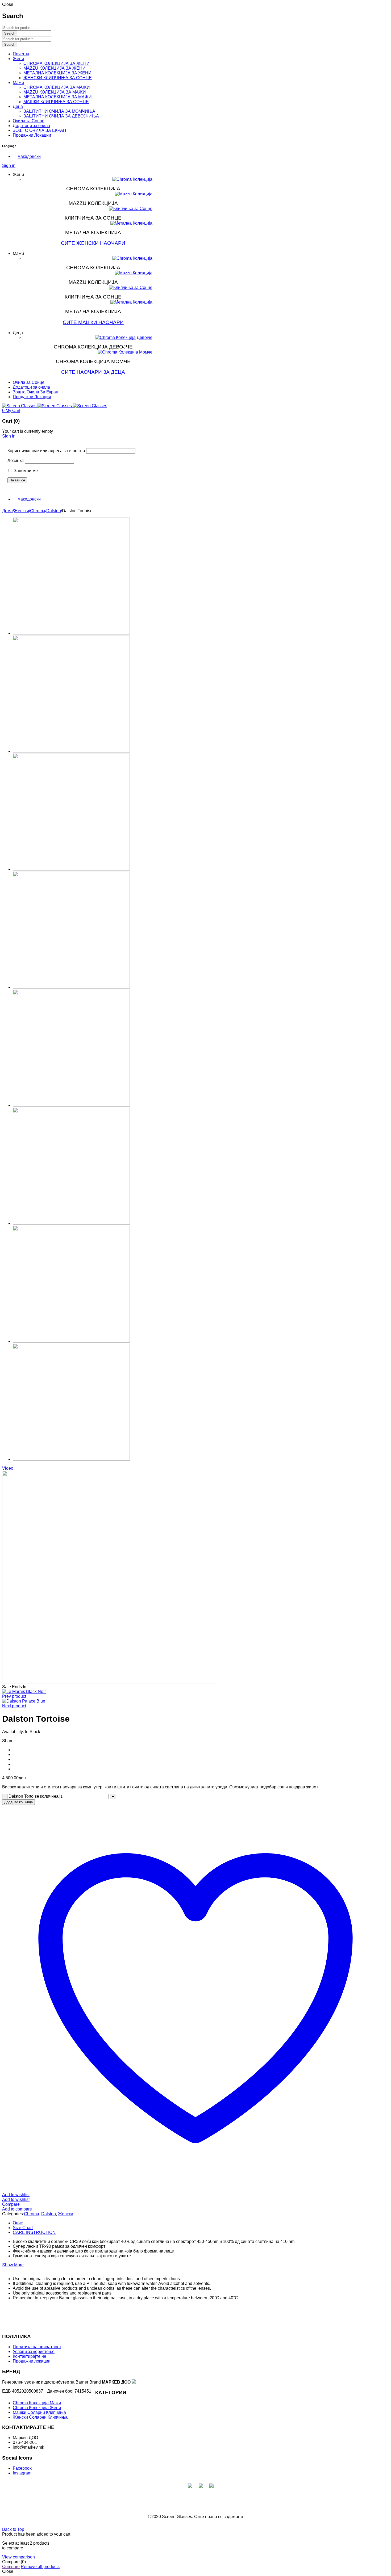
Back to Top (13, 2529)
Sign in (9, 165)
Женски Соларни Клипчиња (40, 2417)
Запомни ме (25, 471)
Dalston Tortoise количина (34, 1796)
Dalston (54, 511)
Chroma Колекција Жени (37, 2408)
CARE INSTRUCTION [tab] (34, 2232)
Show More (13, 2265)
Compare (11, 2567)
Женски (21, 511)
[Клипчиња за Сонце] (131, 209)
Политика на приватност (37, 2347)
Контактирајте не (30, 2356)
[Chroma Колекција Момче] (125, 352)
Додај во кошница (18, 1802)
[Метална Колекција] (131, 223)
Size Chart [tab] (23, 2228)
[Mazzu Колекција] (134, 194)
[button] (27, 156)
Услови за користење (34, 2352)
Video (8, 1468)
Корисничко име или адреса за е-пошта (46, 451)
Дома (7, 511)
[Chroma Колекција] (132, 179)
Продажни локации (32, 2361)
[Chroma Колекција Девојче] (124, 338)
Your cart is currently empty (28, 431)
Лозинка (16, 461)
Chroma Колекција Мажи (37, 2403)
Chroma (38, 511)
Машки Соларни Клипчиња (39, 2412)
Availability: (13, 1732)
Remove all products (40, 2567)
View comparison (18, 2557)
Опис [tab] (18, 2223)
